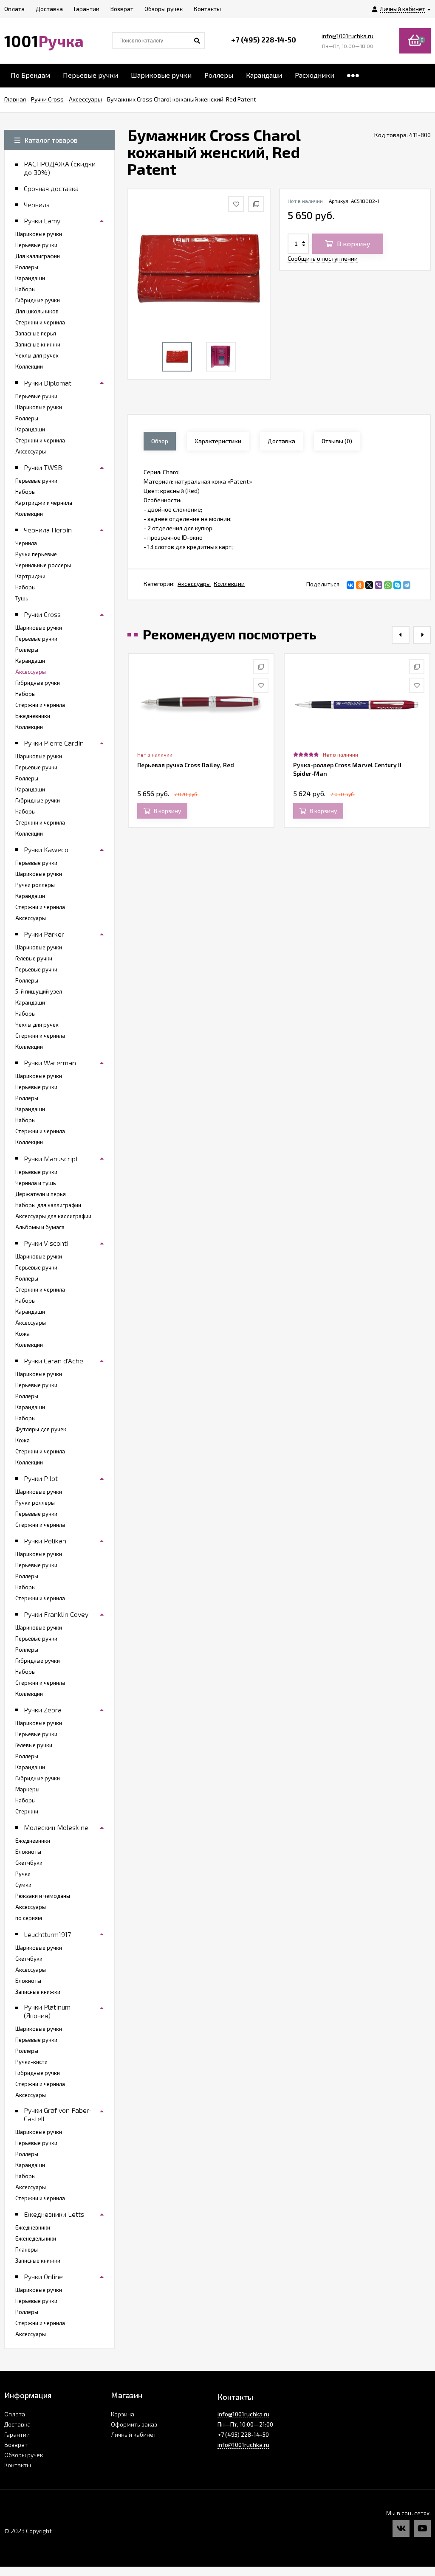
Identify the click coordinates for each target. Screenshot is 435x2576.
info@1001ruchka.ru (347, 36)
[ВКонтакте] (350, 585)
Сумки (23, 1885)
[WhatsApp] (388, 585)
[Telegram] (407, 585)
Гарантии (17, 2434)
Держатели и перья (41, 1194)
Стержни (27, 1811)
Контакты (18, 2465)
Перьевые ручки (90, 75)
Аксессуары (194, 584)
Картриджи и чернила (44, 503)
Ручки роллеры (35, 885)
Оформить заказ (134, 2424)
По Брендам (30, 75)
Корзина (123, 2414)
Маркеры (27, 1789)
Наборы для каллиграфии (48, 1205)
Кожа (23, 1334)
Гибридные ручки (38, 300)
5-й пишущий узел (39, 991)
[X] (369, 585)
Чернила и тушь (36, 1183)
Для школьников (37, 311)
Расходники (315, 75)
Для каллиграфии (38, 256)
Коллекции (229, 584)
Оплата (15, 2414)
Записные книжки (38, 344)
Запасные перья (36, 333)
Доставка (17, 2424)
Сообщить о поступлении (323, 258)
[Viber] (379, 585)
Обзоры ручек (24, 2455)
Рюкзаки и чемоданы (43, 1896)
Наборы (25, 289)
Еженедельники (36, 2238)
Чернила (26, 543)
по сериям (29, 1918)
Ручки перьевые (36, 554)
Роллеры (219, 75)
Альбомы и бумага (40, 1227)
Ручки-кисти (31, 2062)
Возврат (16, 2445)
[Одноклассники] (360, 585)
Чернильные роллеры (43, 565)
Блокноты (28, 1852)
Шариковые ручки (161, 75)
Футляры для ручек (41, 1429)
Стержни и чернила (40, 322)
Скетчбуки (29, 1863)
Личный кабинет (134, 2434)
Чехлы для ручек (37, 355)
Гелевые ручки (34, 958)
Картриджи (30, 576)
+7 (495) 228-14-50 (264, 39)
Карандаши (264, 75)
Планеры (27, 2249)
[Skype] (397, 585)
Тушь (22, 598)
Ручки (23, 1874)
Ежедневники (33, 716)
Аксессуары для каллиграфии (53, 1216)
